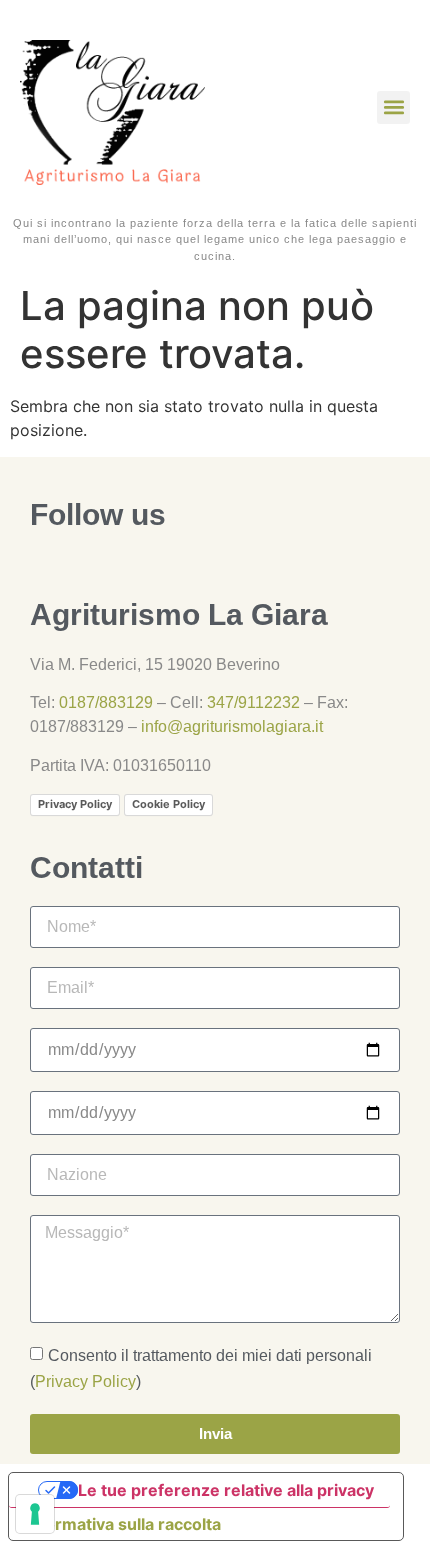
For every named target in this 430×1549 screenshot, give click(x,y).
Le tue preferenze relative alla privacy (226, 1490)
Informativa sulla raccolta (123, 1524)
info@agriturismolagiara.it (232, 726)
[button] (393, 107)
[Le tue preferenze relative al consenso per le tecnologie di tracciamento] (35, 1514)
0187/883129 (106, 702)
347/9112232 (253, 702)
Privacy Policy (75, 804)
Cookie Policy (168, 804)
